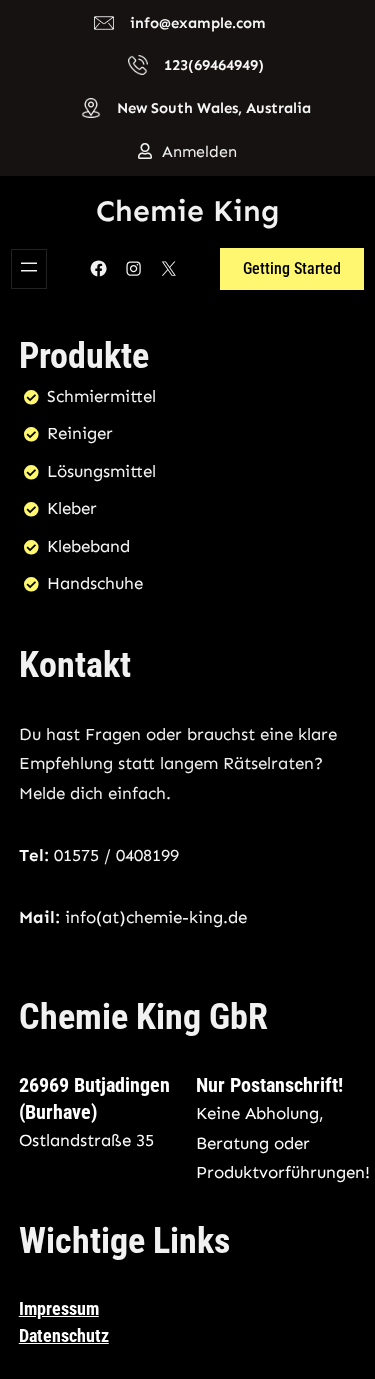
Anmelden (199, 151)
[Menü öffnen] (29, 269)
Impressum (59, 1308)
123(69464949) (214, 65)
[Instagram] (133, 268)
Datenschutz (64, 1335)
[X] (168, 268)
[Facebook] (98, 268)
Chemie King (188, 211)
